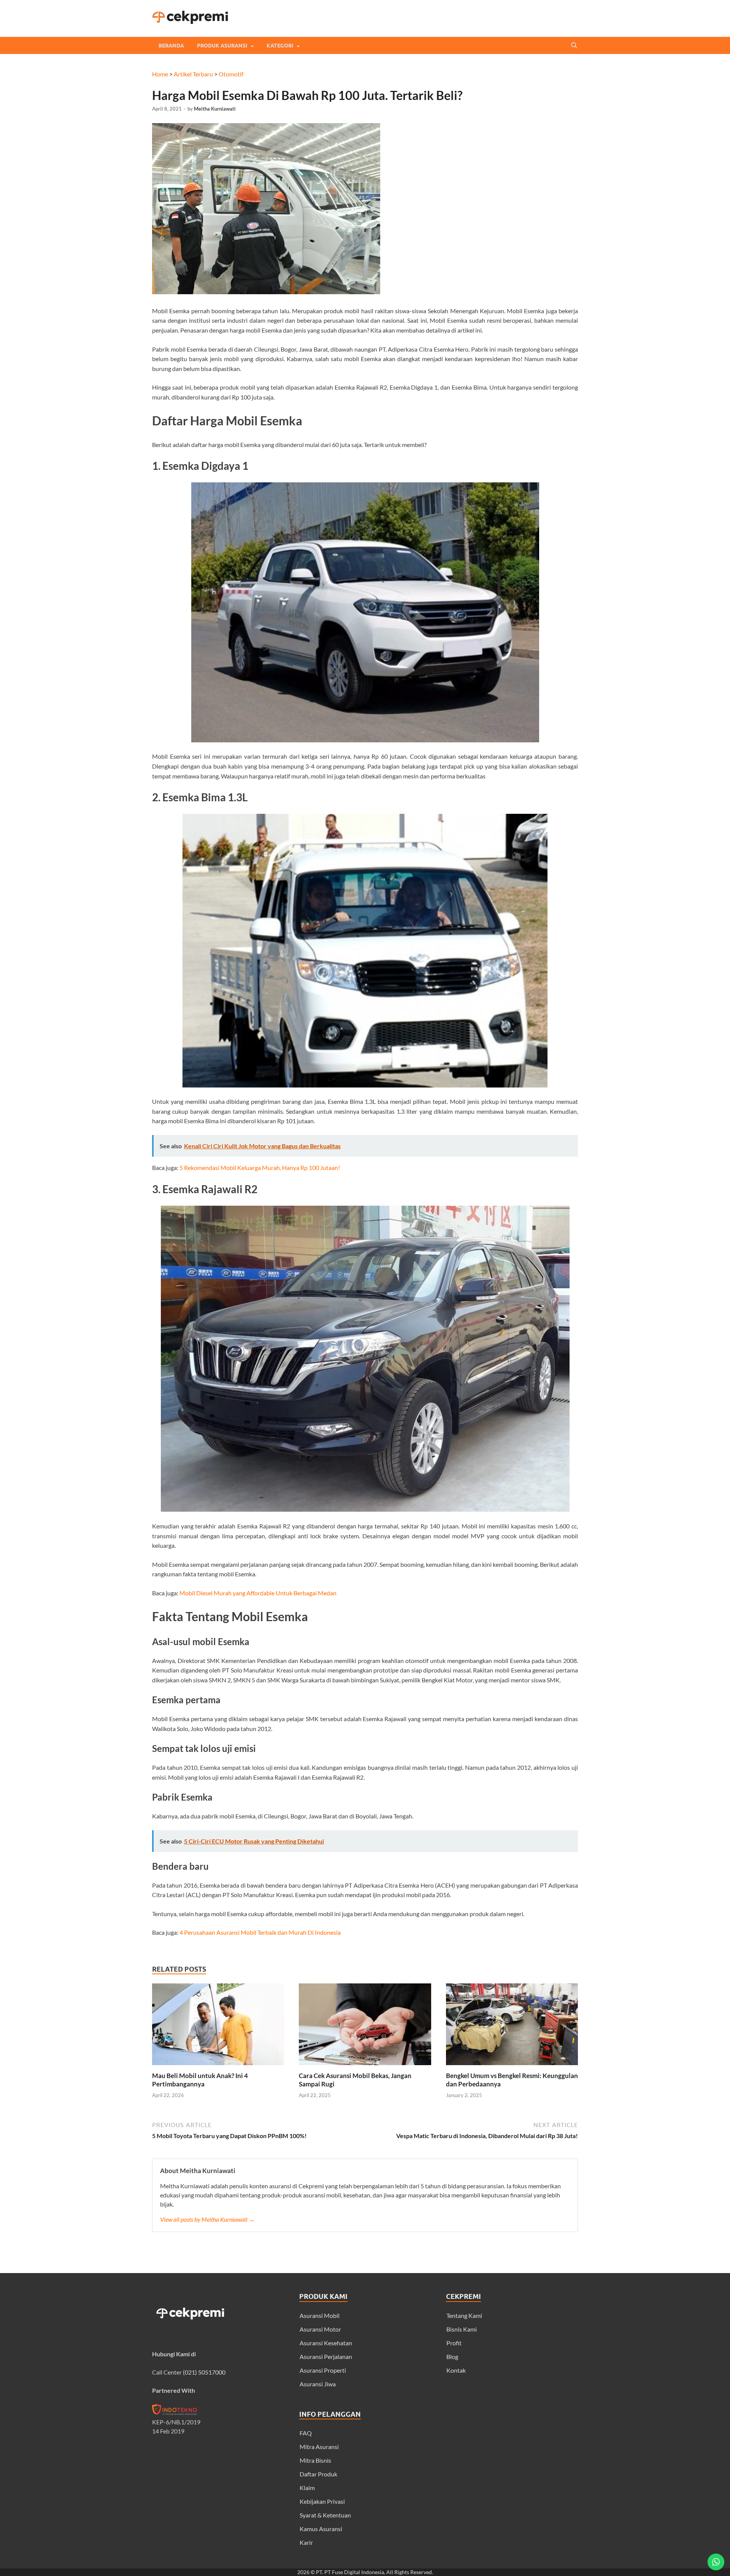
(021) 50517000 (204, 2372)
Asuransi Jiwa (318, 2384)
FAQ (306, 2433)
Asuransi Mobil (320, 2315)
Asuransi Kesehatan (326, 2343)
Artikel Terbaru (193, 74)
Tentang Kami (464, 2315)
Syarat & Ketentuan (325, 2515)
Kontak (456, 2370)
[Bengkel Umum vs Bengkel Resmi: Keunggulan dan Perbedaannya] (512, 2067)
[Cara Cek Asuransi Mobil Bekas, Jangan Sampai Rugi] (365, 2067)
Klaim (307, 2488)
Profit (454, 2343)
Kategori (280, 46)
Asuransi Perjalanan (326, 2356)
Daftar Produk (318, 2474)
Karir (306, 2542)
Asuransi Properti (323, 2370)
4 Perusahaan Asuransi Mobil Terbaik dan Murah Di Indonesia (260, 1932)
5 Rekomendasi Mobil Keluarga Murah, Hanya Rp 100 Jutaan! (260, 1168)
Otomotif (231, 74)
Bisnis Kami (462, 2329)
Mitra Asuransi (319, 2447)
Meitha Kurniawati (215, 109)
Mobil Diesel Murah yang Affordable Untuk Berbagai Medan (258, 1593)
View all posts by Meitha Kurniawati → (207, 2219)
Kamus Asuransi (321, 2529)
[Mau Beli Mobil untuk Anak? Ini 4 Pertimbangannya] (218, 2067)
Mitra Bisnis (315, 2460)
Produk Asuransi (222, 46)
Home (160, 74)
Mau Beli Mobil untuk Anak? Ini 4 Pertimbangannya (200, 2080)
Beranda (171, 46)
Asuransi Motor (320, 2329)
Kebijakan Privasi (322, 2501)
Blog (452, 2356)
